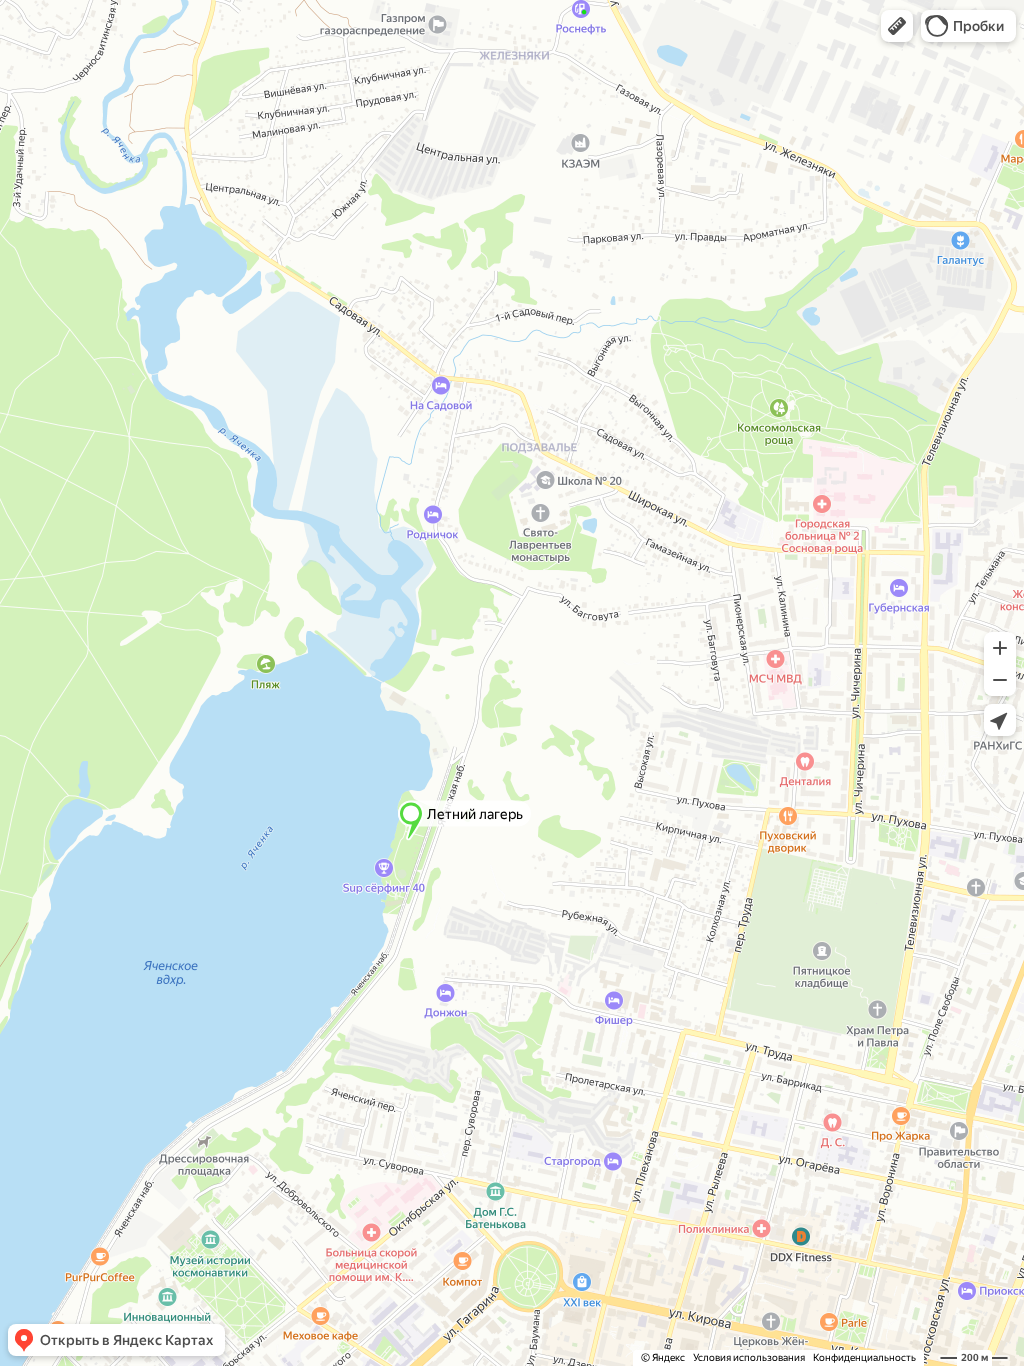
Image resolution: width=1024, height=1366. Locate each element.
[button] (897, 26)
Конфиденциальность (864, 1357)
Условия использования (749, 1357)
